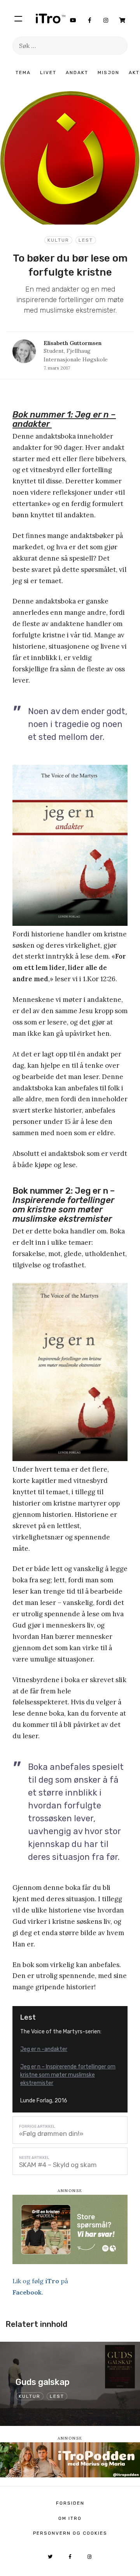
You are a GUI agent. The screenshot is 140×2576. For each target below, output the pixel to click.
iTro (51, 18)
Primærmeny (18, 18)
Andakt (77, 73)
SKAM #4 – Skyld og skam (58, 2165)
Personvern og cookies (70, 2533)
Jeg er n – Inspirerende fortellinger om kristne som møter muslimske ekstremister (68, 2075)
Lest (86, 240)
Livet (48, 73)
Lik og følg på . (40, 2287)
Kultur (58, 240)
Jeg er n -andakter (44, 2049)
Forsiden (70, 2503)
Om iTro (70, 2518)
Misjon (108, 73)
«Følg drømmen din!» (51, 2134)
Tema (23, 73)
